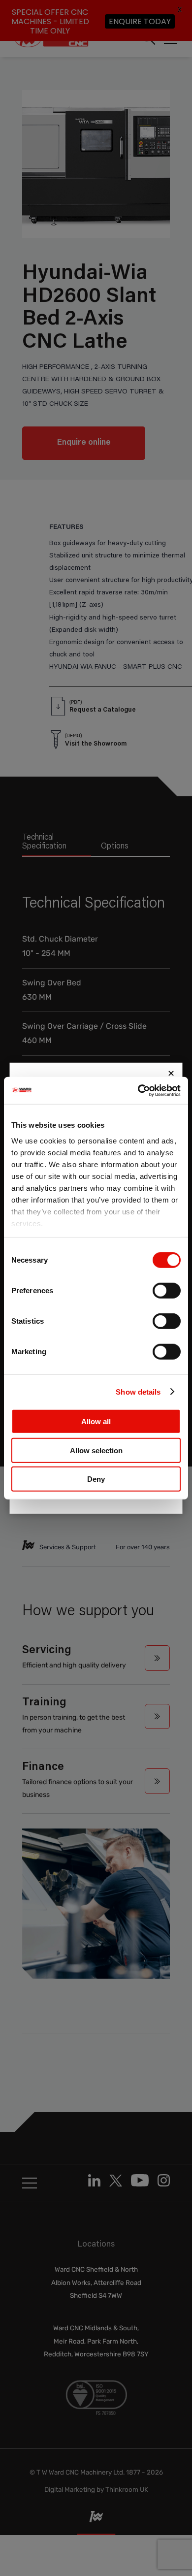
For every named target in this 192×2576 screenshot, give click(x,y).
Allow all (96, 1421)
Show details (138, 1391)
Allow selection (96, 1450)
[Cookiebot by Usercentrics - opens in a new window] (138, 1090)
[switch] (167, 1291)
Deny (96, 1479)
